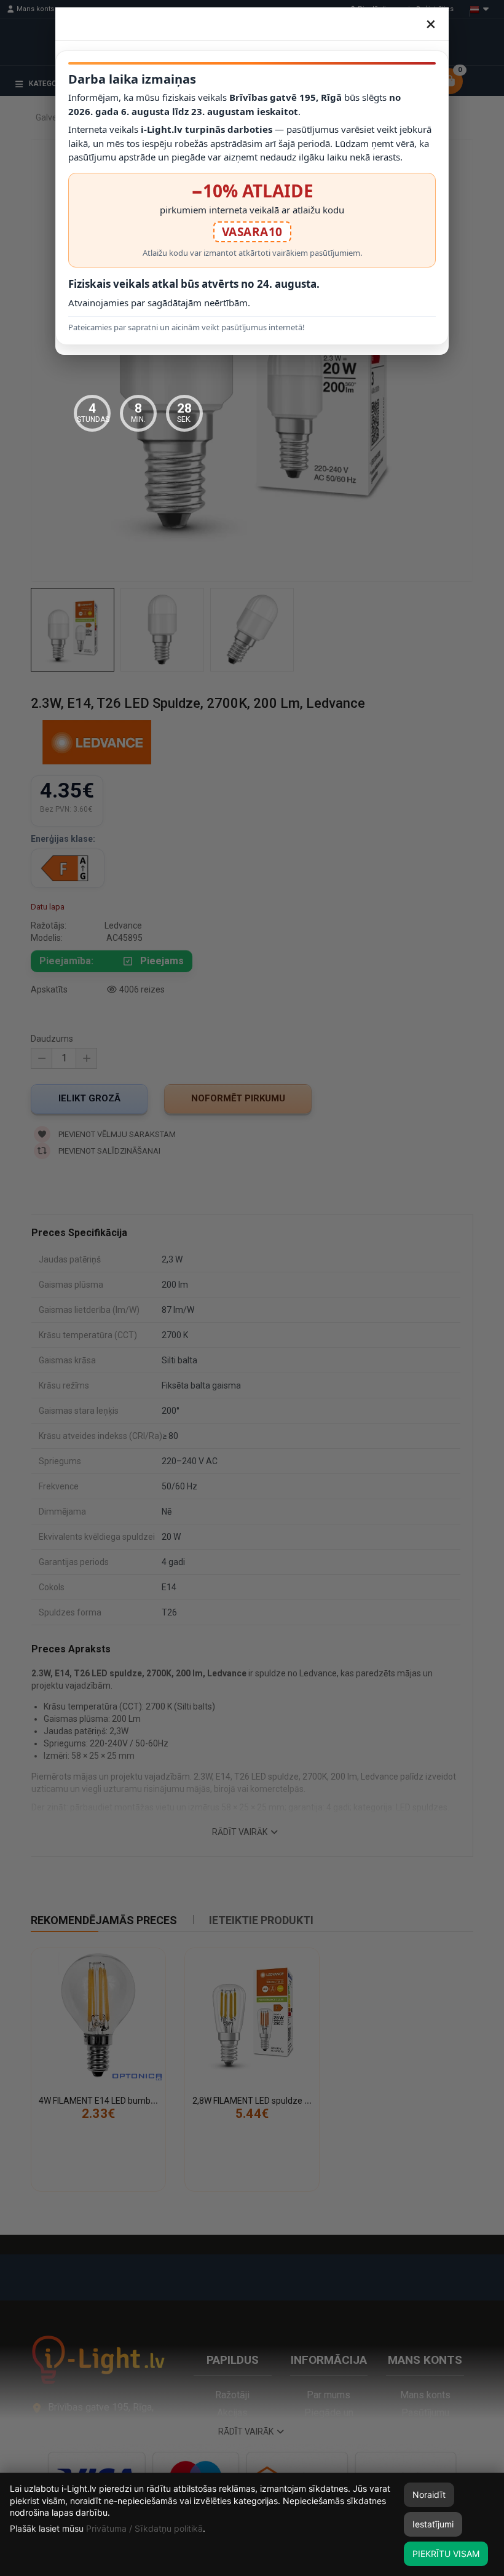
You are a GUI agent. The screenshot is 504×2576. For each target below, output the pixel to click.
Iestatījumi (433, 2524)
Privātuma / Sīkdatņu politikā (144, 2528)
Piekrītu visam (446, 2554)
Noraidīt (429, 2495)
